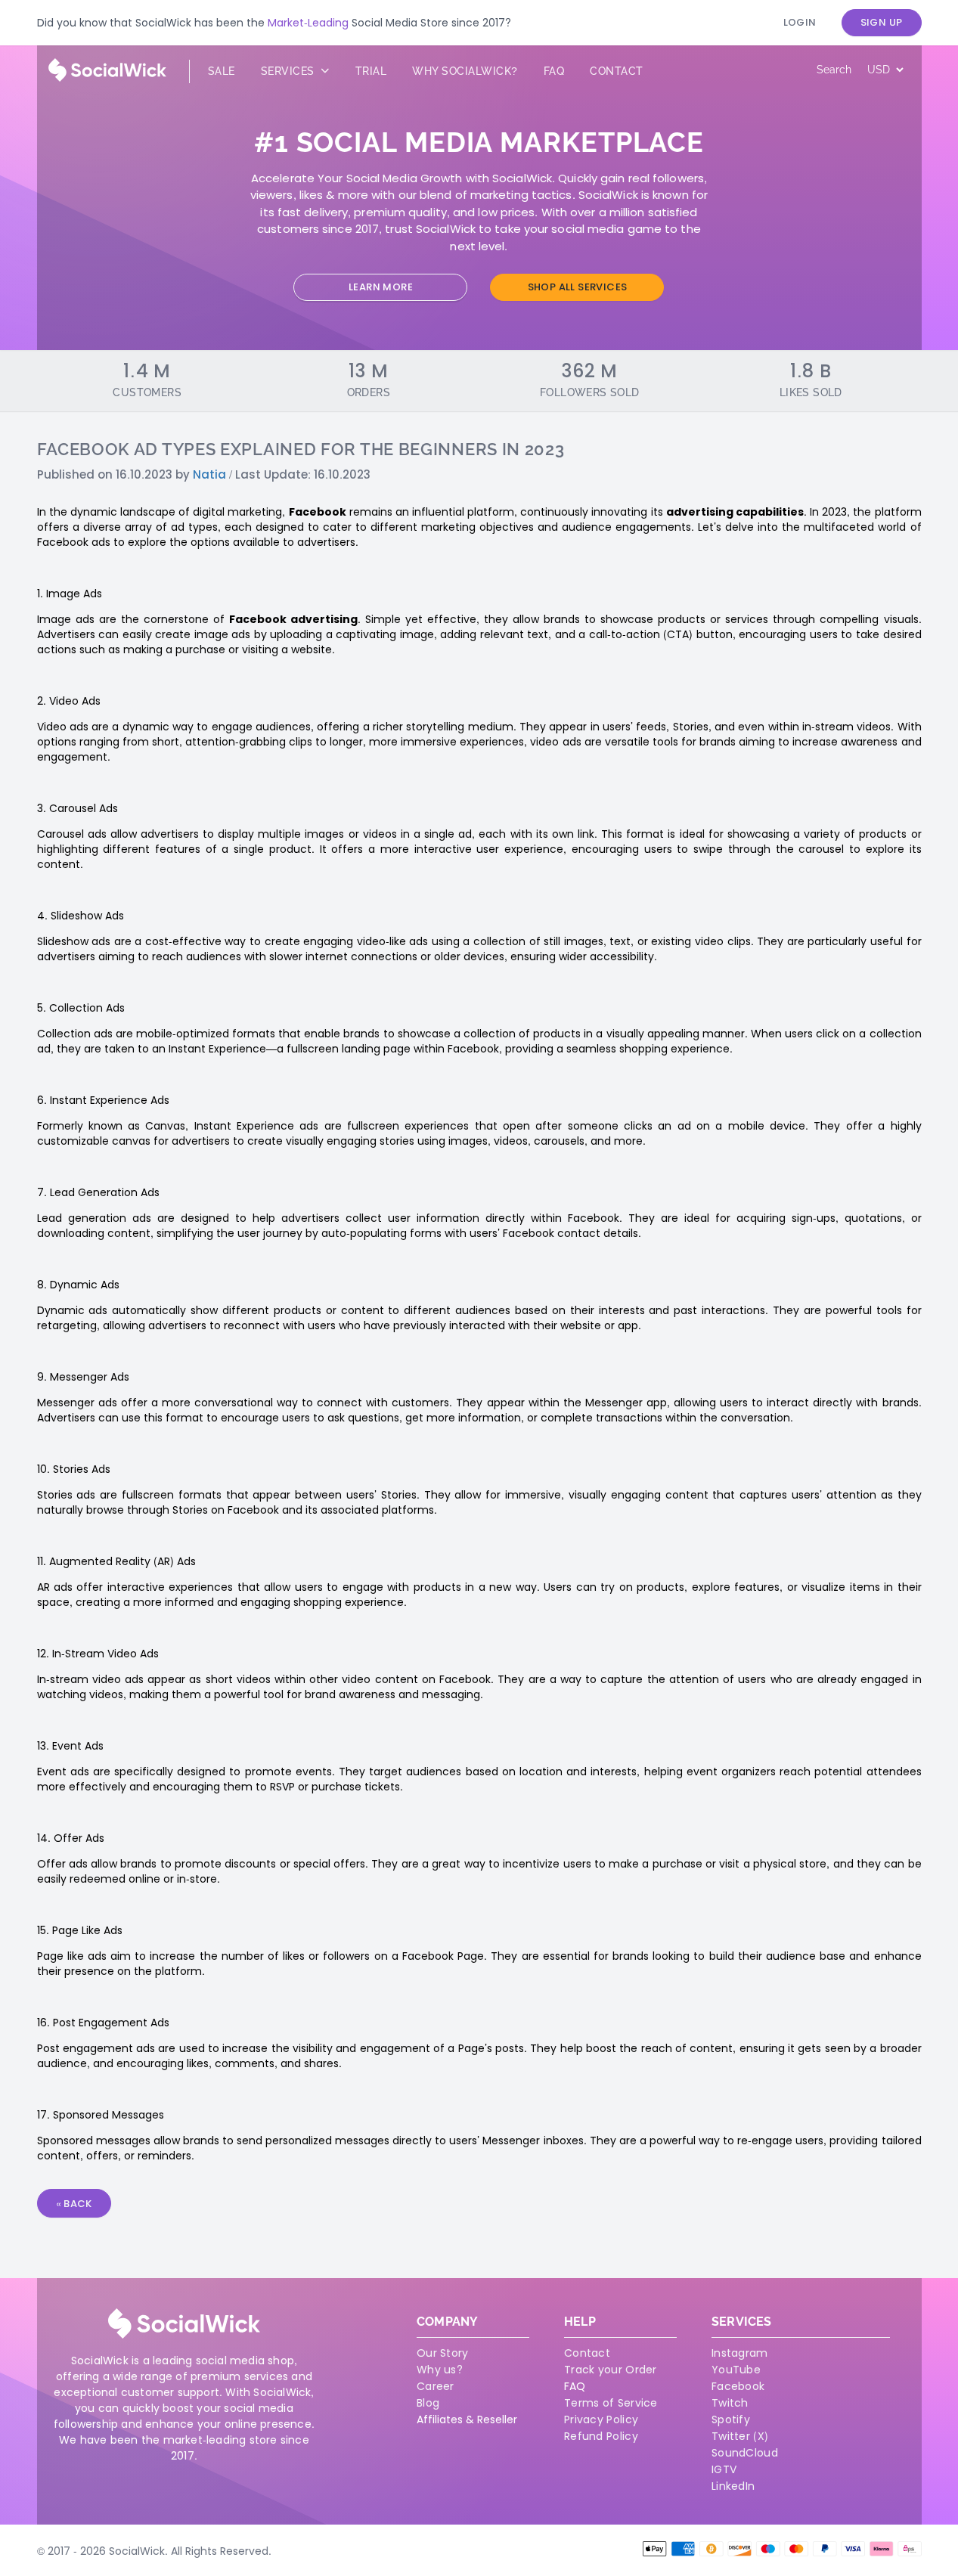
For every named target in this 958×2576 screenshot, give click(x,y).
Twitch (730, 2403)
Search (834, 70)
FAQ (575, 2386)
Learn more (381, 287)
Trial (371, 71)
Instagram (740, 2353)
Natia (209, 474)
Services (290, 71)
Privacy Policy (601, 2419)
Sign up (882, 22)
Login (800, 22)
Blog (428, 2403)
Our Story (443, 2353)
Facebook (738, 2386)
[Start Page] (107, 78)
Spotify (731, 2419)
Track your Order (611, 2370)
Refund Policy (601, 2436)
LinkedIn (733, 2486)
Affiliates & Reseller (467, 2419)
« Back (74, 2204)
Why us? (440, 2370)
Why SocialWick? (465, 71)
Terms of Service (611, 2403)
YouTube (736, 2370)
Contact (617, 71)
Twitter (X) (740, 2436)
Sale (222, 71)
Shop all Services (578, 287)
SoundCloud (745, 2453)
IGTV (724, 2469)
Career (436, 2386)
